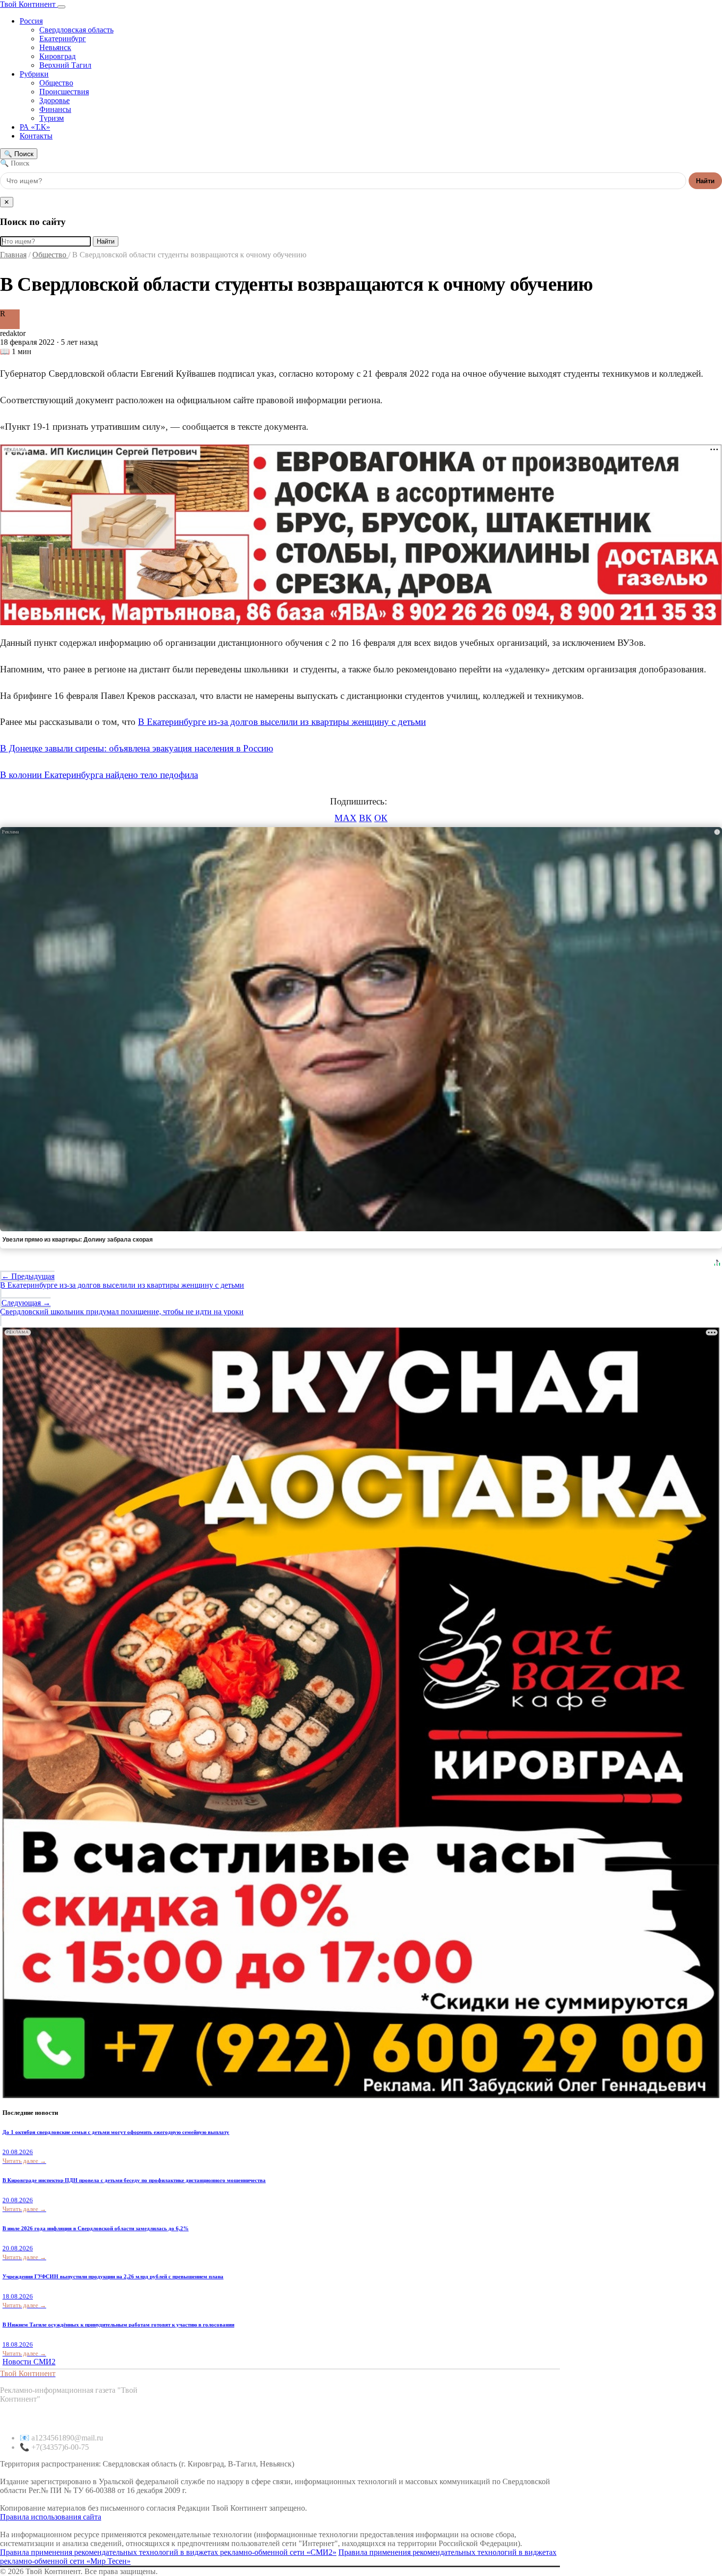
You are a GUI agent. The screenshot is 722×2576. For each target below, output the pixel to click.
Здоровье (55, 100)
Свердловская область (76, 30)
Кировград (57, 56)
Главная (13, 255)
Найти (705, 181)
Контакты (36, 136)
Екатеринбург (63, 39)
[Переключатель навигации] (61, 7)
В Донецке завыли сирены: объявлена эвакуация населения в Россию (137, 748)
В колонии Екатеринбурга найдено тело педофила (99, 775)
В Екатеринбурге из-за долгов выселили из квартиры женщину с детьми (282, 722)
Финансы (55, 109)
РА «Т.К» (35, 127)
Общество (56, 83)
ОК (381, 818)
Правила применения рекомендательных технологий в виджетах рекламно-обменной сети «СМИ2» (168, 2552)
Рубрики (34, 74)
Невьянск (55, 47)
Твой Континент (29, 4)
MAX (346, 818)
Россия (31, 21)
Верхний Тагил (65, 65)
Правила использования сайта (51, 2517)
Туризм (52, 118)
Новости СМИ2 (29, 2362)
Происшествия (64, 92)
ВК (365, 818)
